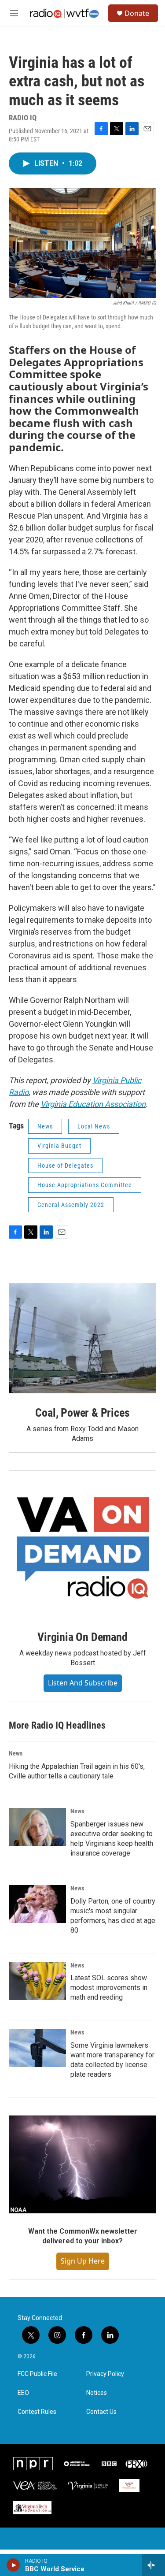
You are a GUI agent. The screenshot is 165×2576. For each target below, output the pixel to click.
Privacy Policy (105, 2374)
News (45, 1126)
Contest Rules (37, 2412)
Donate (137, 13)
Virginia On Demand (82, 1637)
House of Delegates (65, 1166)
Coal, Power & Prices (82, 1413)
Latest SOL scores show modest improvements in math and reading (109, 1988)
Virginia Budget (59, 1146)
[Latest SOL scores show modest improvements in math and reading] (37, 1981)
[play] (13, 2565)
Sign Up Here (83, 2261)
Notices (97, 2393)
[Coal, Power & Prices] (82, 1338)
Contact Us (101, 2412)
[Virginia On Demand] (82, 1544)
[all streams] (153, 2565)
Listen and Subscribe (83, 1683)
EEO (23, 2393)
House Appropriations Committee (85, 1185)
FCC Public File (37, 2374)
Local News (94, 1126)
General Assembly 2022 (71, 1205)
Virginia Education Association (93, 1104)
